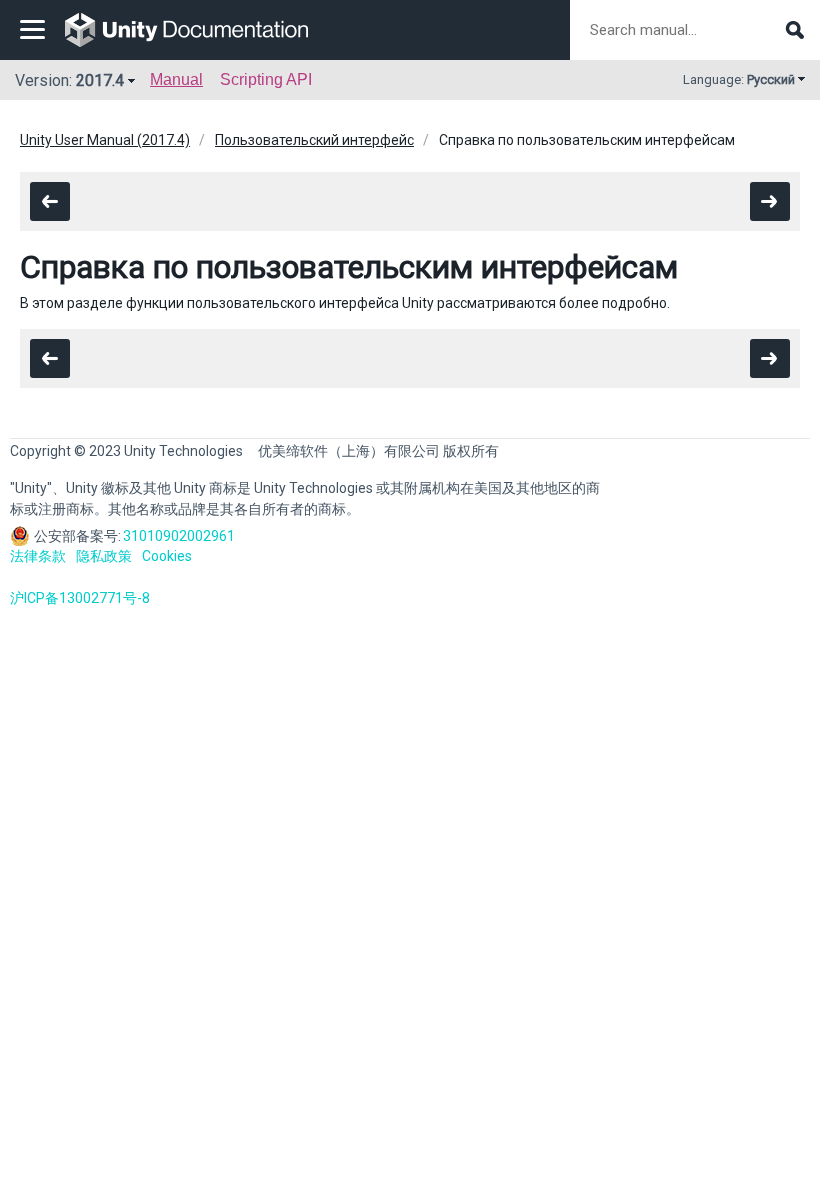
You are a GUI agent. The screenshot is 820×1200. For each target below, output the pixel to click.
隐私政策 (104, 556)
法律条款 (38, 556)
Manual (176, 79)
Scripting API (266, 79)
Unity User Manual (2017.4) (105, 140)
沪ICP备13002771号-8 (80, 598)
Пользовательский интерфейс (314, 140)
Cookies (167, 556)
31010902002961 (179, 536)
